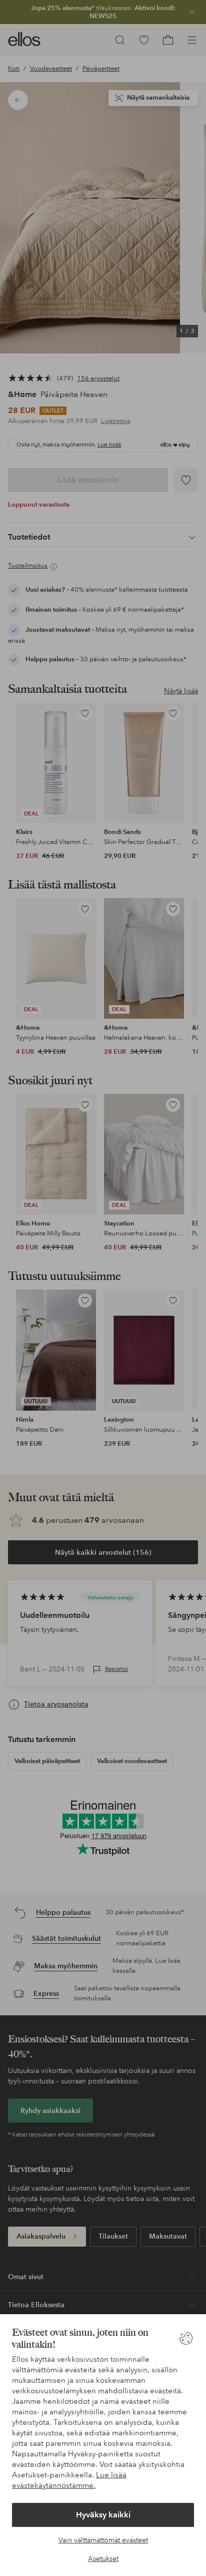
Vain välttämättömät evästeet (103, 2540)
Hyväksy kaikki (103, 2515)
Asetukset (103, 2558)
